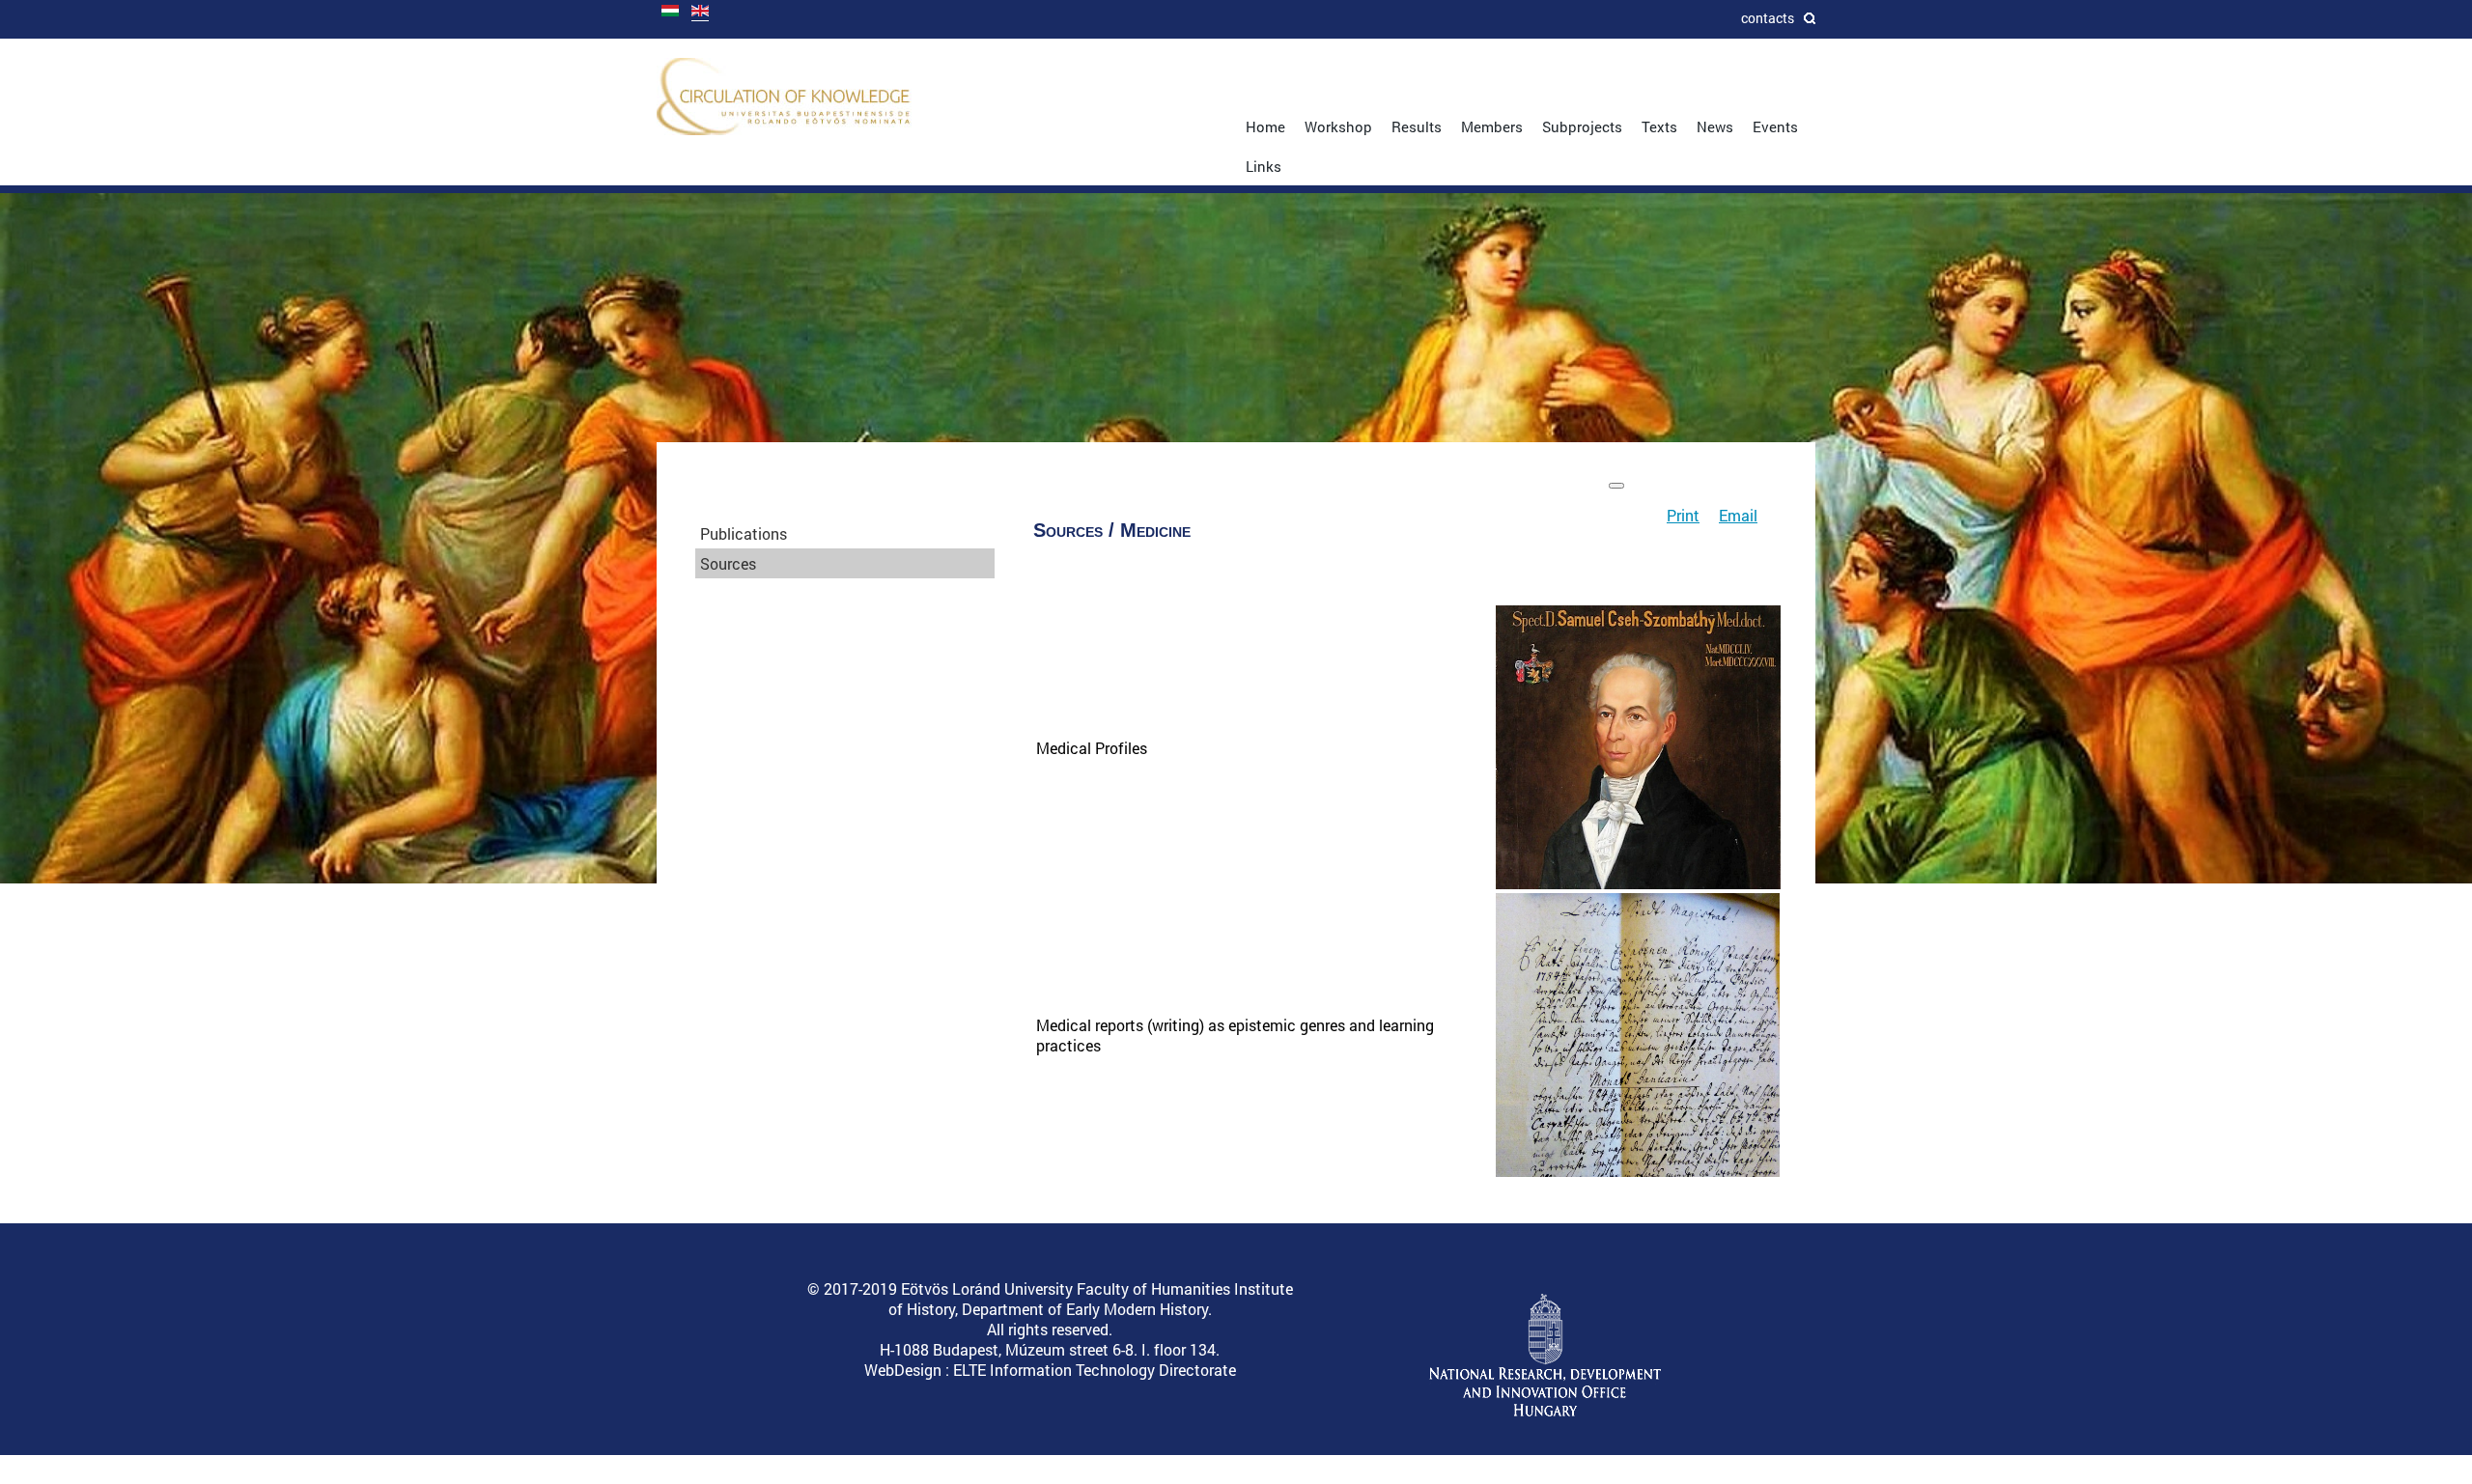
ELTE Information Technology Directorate (1095, 1370)
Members (1492, 126)
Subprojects (1582, 126)
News (1715, 126)
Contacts (1768, 18)
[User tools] (1616, 486)
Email (1738, 515)
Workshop (1338, 126)
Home (1265, 126)
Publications (744, 533)
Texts (1659, 126)
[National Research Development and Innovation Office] (1545, 1412)
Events (1775, 126)
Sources (728, 563)
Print (1683, 515)
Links (1264, 166)
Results (1417, 126)
